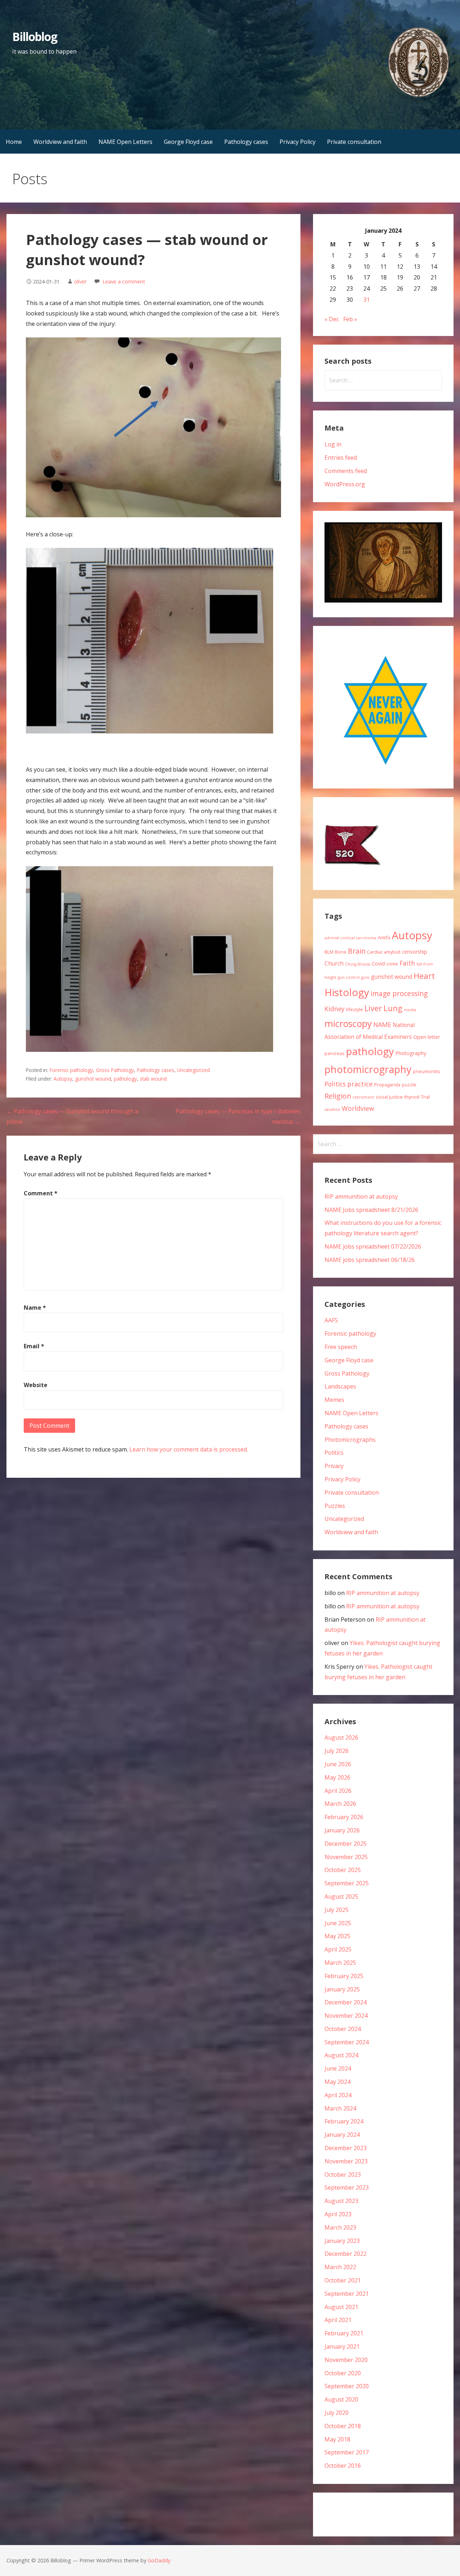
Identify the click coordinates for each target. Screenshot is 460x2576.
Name (35, 1308)
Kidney (335, 1009)
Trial (425, 1097)
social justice (389, 1097)
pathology (125, 1079)
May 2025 (337, 1936)
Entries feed (341, 458)
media (410, 1010)
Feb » (350, 319)
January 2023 (342, 2241)
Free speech (341, 1347)
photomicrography (368, 1069)
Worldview (358, 1108)
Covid (378, 964)
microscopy (348, 1023)
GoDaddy (159, 2560)
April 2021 (338, 2320)
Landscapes (340, 1386)
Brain (357, 951)
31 (367, 300)
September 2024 (347, 2042)
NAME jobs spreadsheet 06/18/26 (370, 1260)
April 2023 (338, 2214)
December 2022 (346, 2254)
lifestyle (355, 1009)
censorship (415, 952)
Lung (393, 1008)
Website (36, 1385)
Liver (373, 1008)
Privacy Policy (298, 142)
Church (334, 963)
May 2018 (337, 2439)
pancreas (335, 1053)
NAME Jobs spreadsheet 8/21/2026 (371, 1210)
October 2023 (343, 2175)
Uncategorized (194, 1070)
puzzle (409, 1085)
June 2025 (338, 1923)
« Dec (332, 319)
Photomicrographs (350, 1440)
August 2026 (341, 1737)
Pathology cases (246, 142)
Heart (424, 976)
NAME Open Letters (125, 142)
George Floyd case (188, 142)
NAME (382, 1025)
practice (360, 1084)
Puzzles (335, 1506)
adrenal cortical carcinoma (350, 938)
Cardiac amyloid (384, 952)
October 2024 (343, 2029)
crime (392, 964)
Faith (407, 963)
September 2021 (347, 2294)
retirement (363, 1097)
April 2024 (338, 2095)
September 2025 (347, 1883)
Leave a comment (124, 281)
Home (14, 142)
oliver (80, 281)
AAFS (331, 1320)
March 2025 (340, 1963)
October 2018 (343, 2426)
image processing (399, 993)
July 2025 (337, 1910)
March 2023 (340, 2227)
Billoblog (35, 37)
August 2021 (341, 2307)
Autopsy (63, 1079)
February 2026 (344, 1817)
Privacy (334, 1466)
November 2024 (346, 2016)
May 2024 (337, 2082)
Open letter (427, 1037)
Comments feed (346, 471)
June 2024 (338, 2068)
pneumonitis (427, 1071)
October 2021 (343, 2280)
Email (34, 1346)
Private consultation (354, 142)
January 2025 (342, 1989)
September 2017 (347, 2452)
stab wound (153, 1079)
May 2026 (337, 1777)
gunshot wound (93, 1079)
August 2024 (341, 2055)
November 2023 (346, 2161)
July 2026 (337, 1751)
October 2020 (343, 2373)
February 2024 (344, 2121)
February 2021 (344, 2333)
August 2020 (341, 2399)
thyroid (412, 1097)
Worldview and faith (60, 142)
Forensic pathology (71, 1070)
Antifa (384, 937)
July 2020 (337, 2413)
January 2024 (342, 2135)
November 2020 (346, 2360)
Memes (334, 1400)
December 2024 (346, 2002)
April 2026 (338, 1791)
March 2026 (340, 1804)
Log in (333, 444)
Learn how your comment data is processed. (189, 1449)
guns (365, 977)
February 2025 (344, 1976)
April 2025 (338, 1949)
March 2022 (340, 2267)
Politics (335, 1084)
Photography (411, 1053)
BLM (329, 952)
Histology (347, 992)
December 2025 (346, 1844)
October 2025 (343, 1870)
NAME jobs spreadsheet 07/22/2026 (373, 1246)
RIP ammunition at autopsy (361, 1196)
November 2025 (346, 1857)
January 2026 (342, 1830)
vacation (332, 1109)
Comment (41, 1193)
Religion (338, 1096)
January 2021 (342, 2346)
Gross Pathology (115, 1070)
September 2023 (347, 2187)
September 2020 (347, 2386)
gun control (349, 977)
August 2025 (341, 1896)
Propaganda (387, 1085)
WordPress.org (345, 484)
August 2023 (341, 2201)
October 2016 (343, 2466)
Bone (341, 952)
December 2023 (346, 2148)
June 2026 (338, 1764)
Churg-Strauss (358, 964)
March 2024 (340, 2108)
